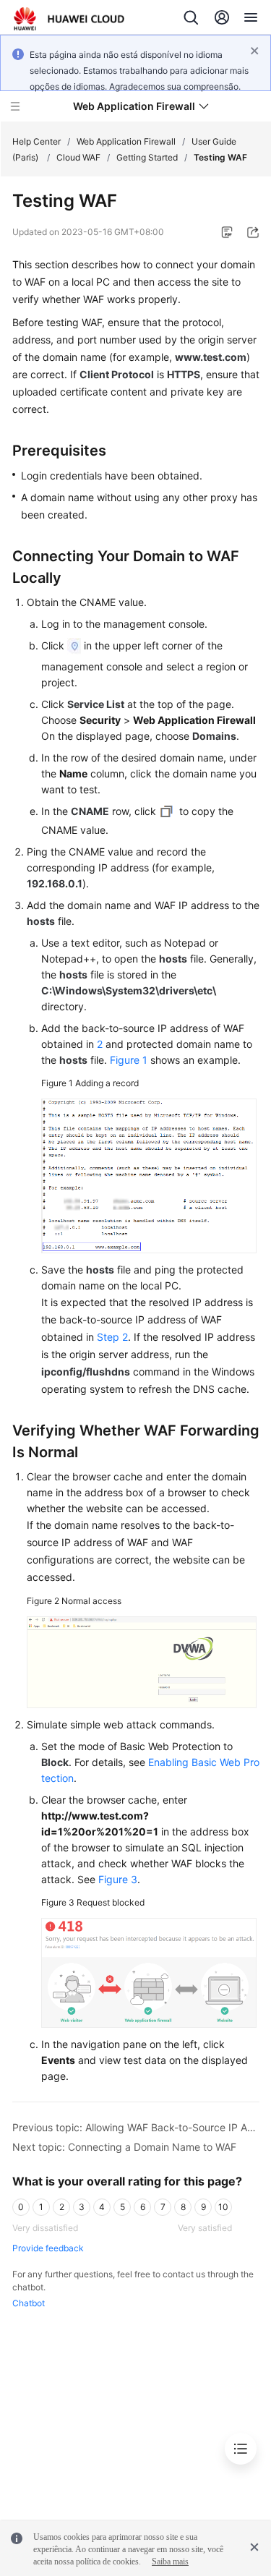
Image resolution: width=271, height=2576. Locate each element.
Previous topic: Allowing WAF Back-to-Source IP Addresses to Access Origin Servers (136, 2127)
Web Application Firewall (126, 141)
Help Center (36, 141)
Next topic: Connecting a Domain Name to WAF (124, 2147)
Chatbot (29, 2303)
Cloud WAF (78, 157)
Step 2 (112, 1337)
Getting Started (147, 157)
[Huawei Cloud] (69, 19)
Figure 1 (129, 1060)
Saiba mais (170, 2562)
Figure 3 (118, 1879)
